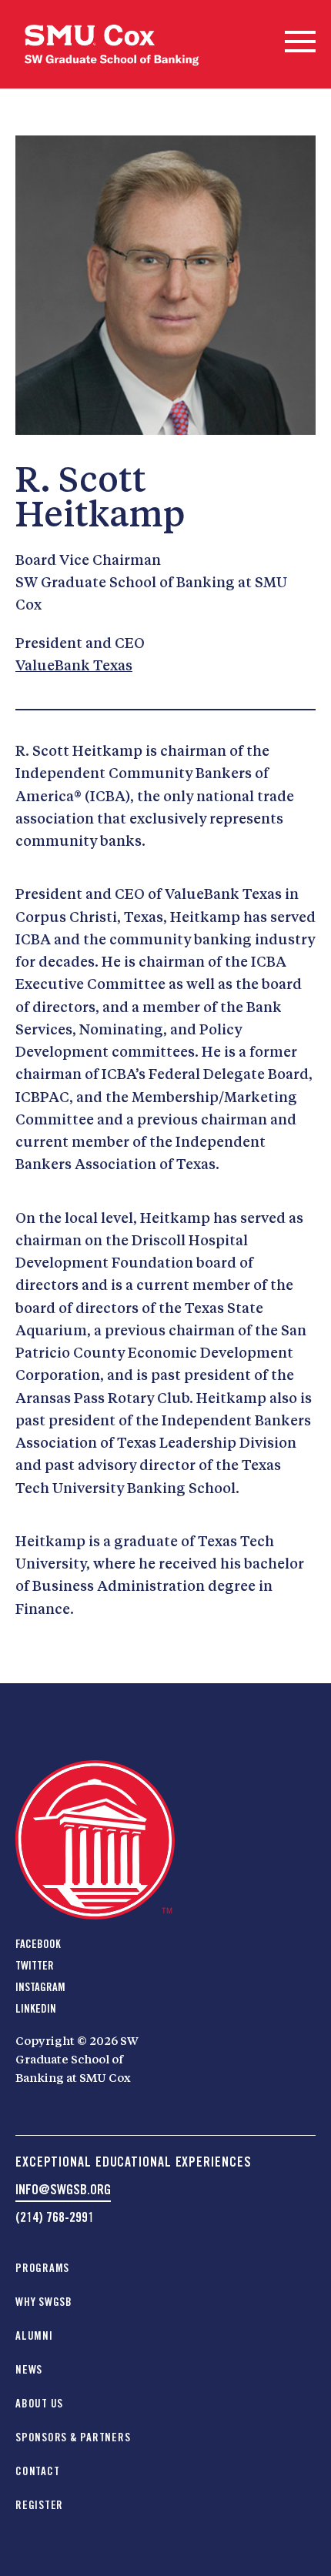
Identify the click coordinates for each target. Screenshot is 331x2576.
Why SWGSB (44, 2302)
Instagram (40, 1987)
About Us (39, 2404)
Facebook (38, 1944)
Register (39, 2505)
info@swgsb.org (63, 2189)
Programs (42, 2268)
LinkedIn (36, 2009)
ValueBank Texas (74, 667)
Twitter (35, 1966)
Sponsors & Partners (73, 2437)
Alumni (34, 2336)
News (29, 2370)
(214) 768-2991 (55, 2217)
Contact (37, 2471)
